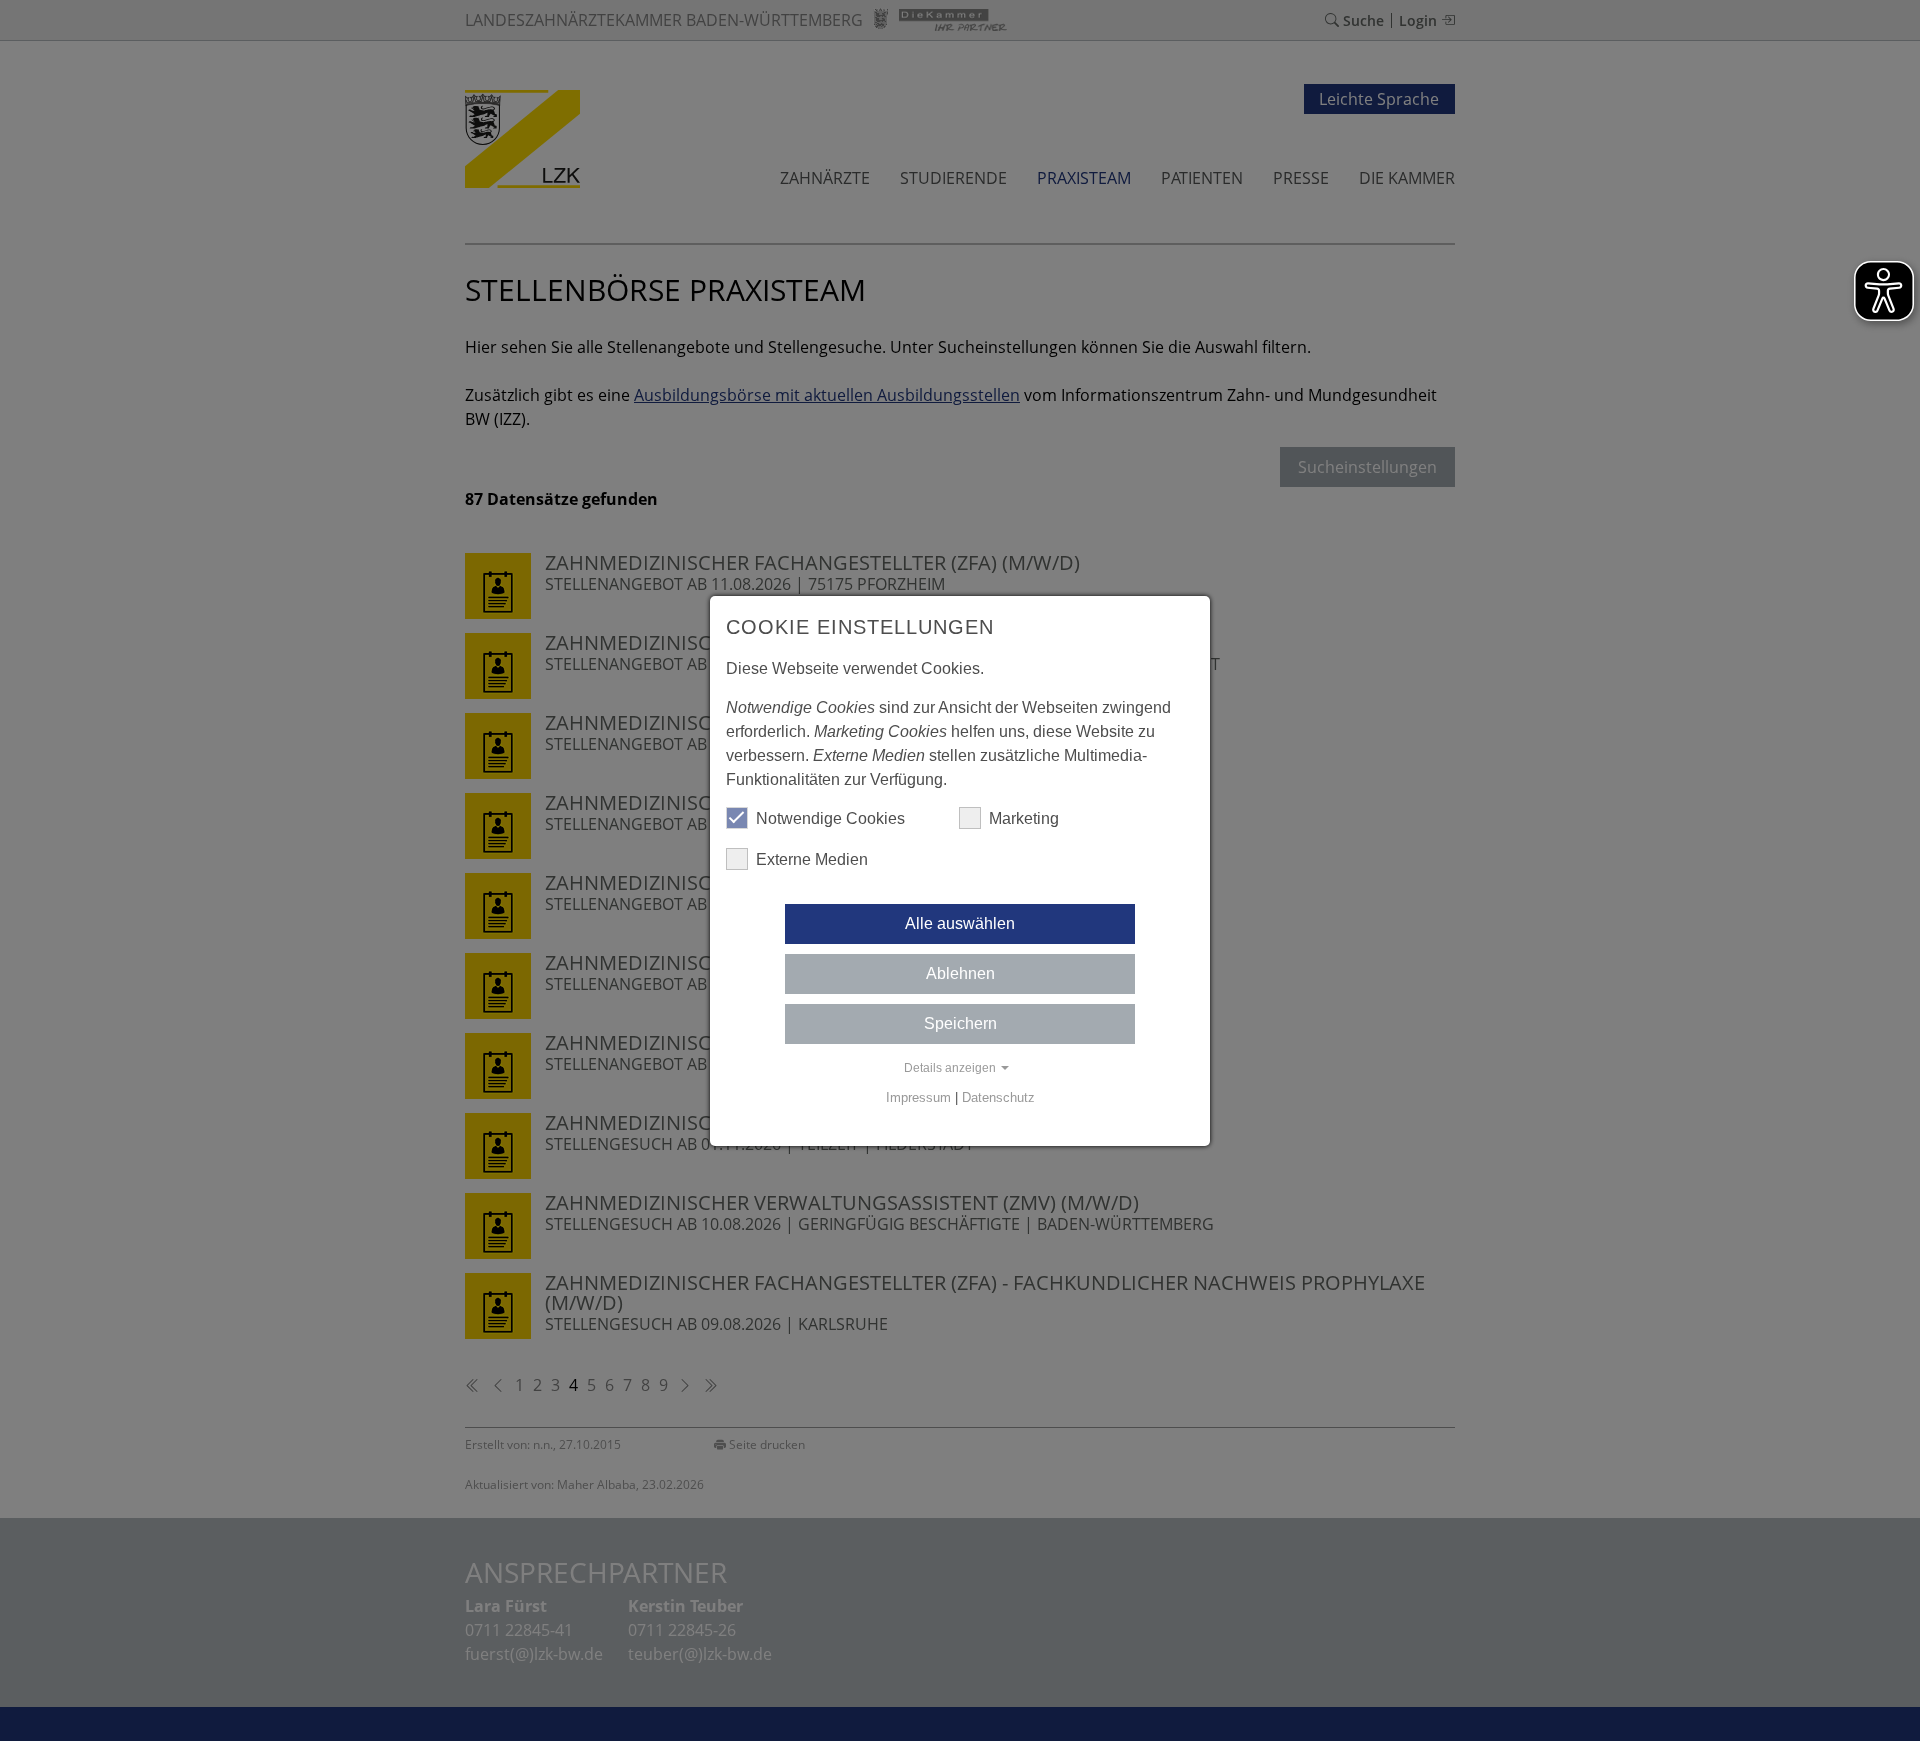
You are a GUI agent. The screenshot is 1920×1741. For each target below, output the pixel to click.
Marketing (1024, 818)
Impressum (918, 1097)
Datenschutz (998, 1097)
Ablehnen (960, 973)
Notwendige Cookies (830, 818)
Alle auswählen (960, 923)
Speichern (960, 1023)
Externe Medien (812, 859)
